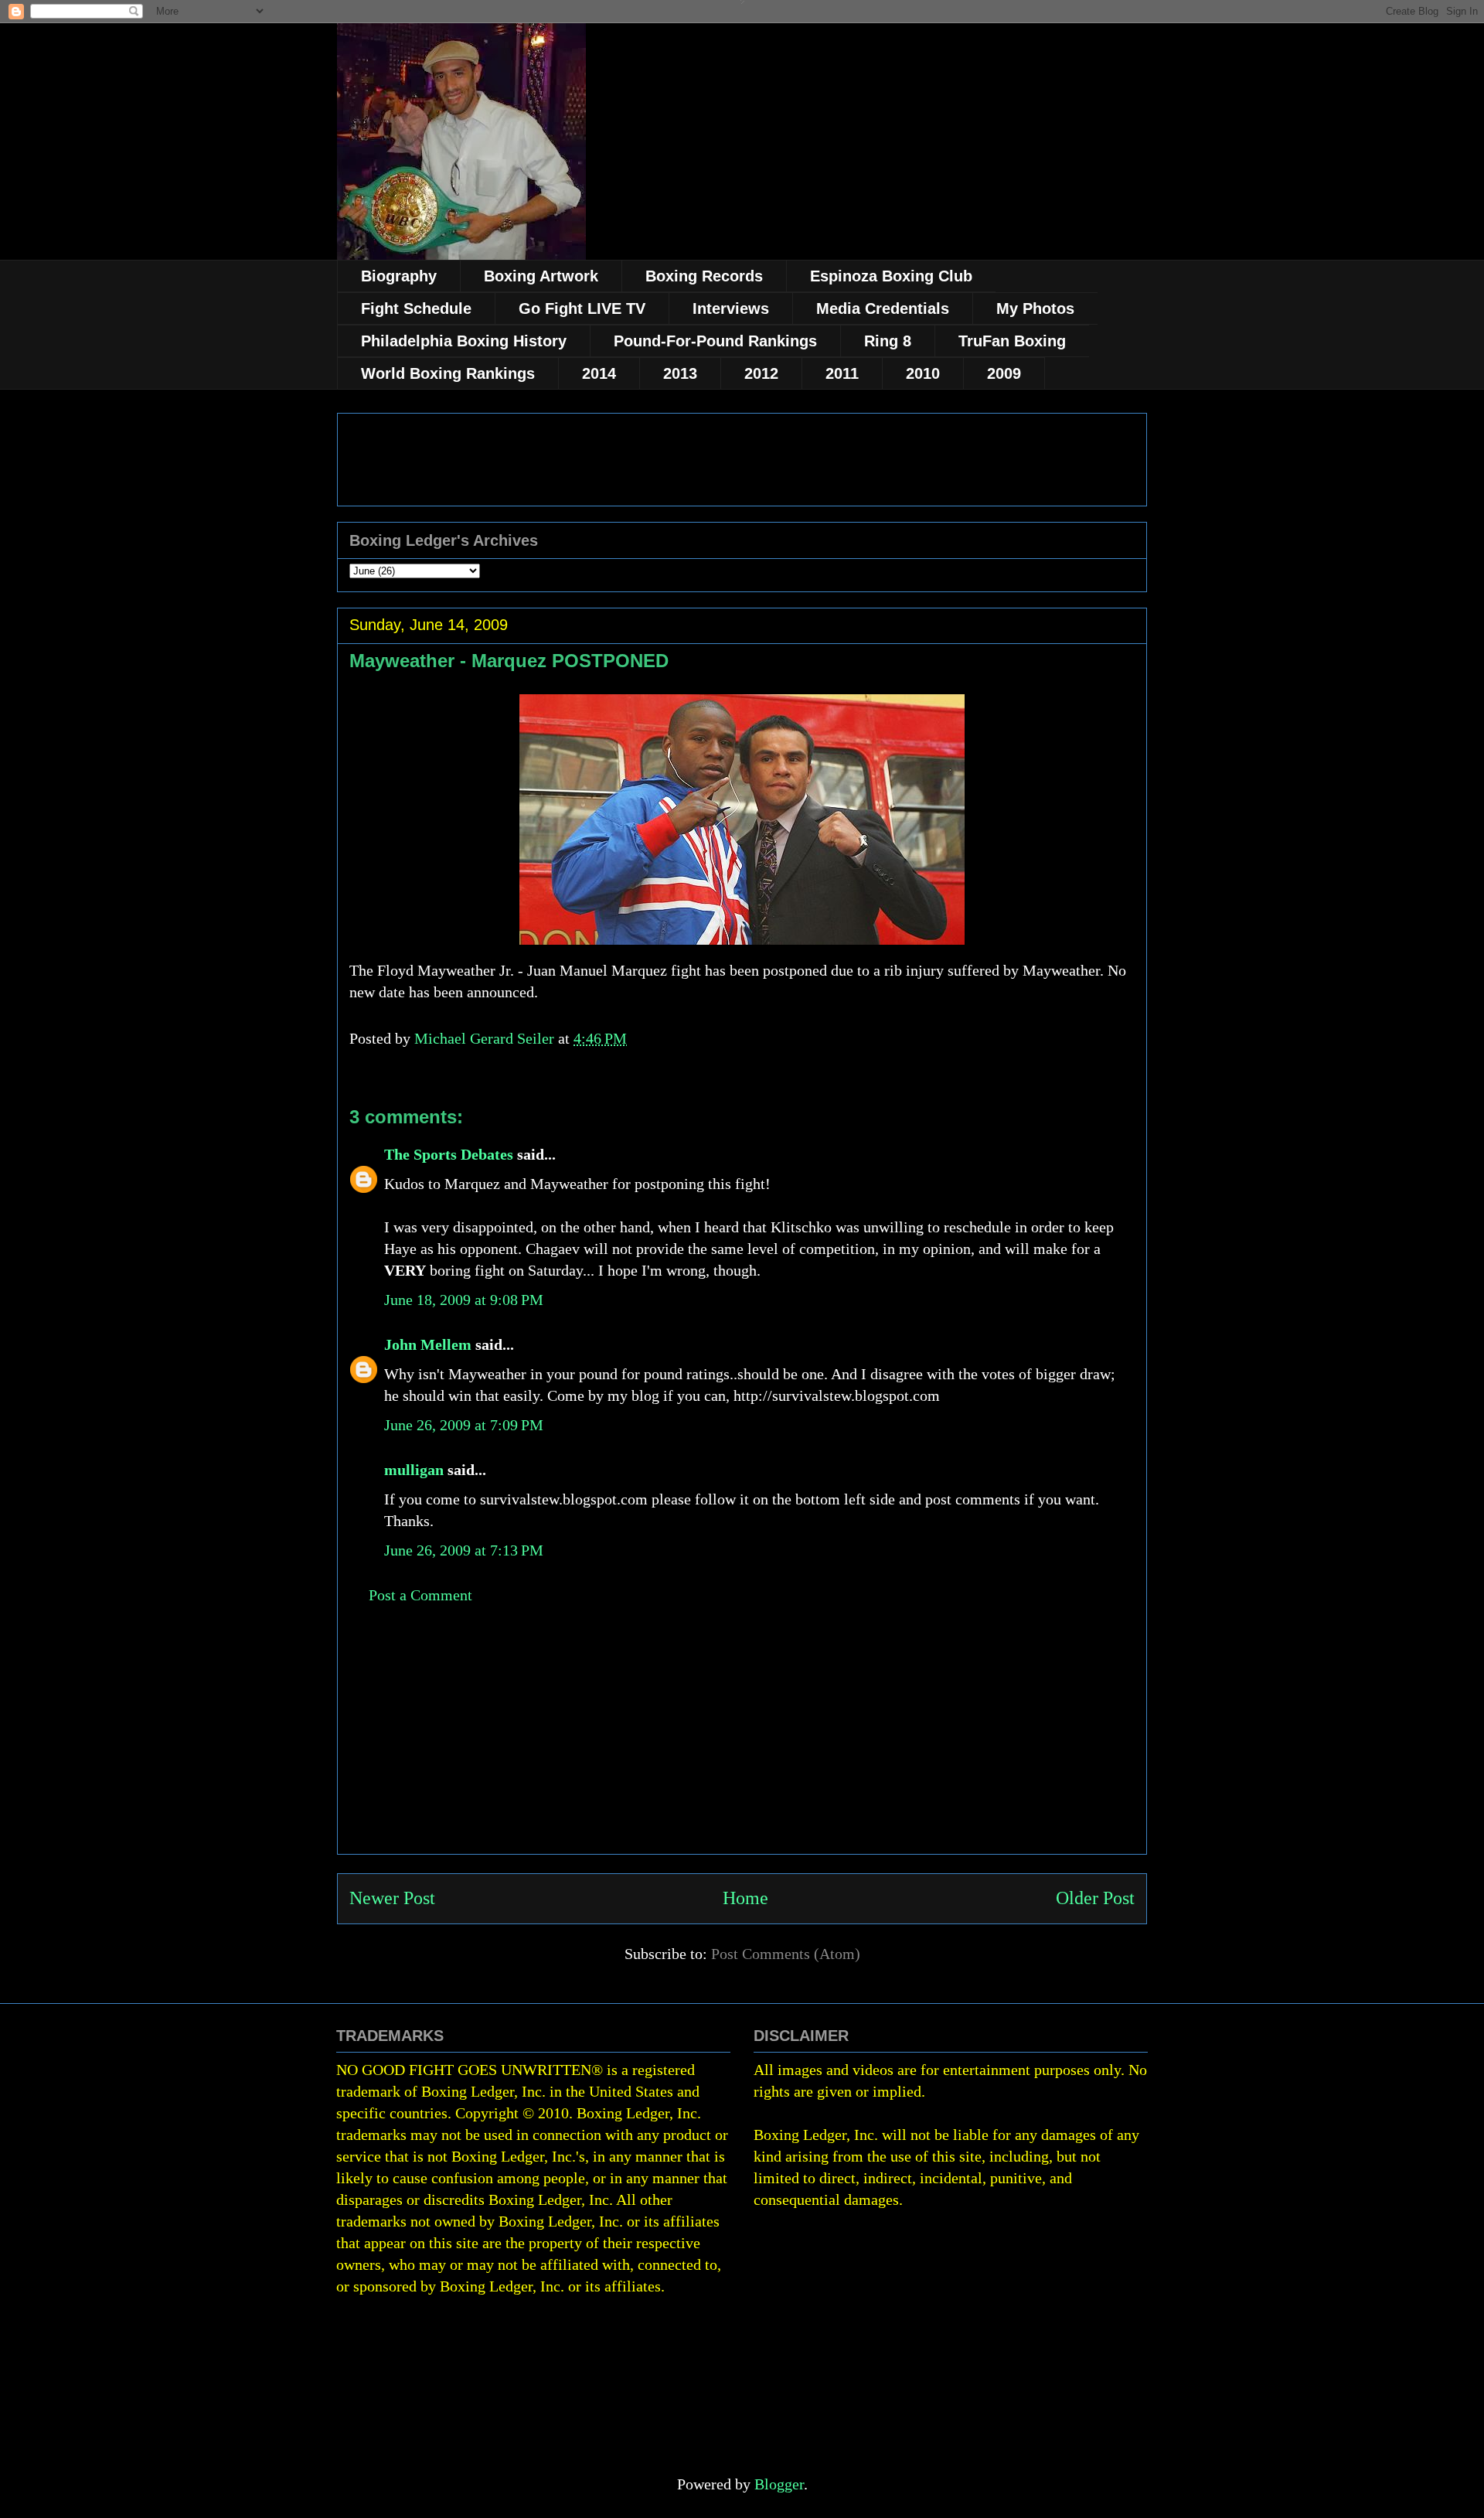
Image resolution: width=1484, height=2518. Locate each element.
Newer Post (392, 1898)
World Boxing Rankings (448, 373)
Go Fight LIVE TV (582, 308)
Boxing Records (704, 276)
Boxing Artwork (541, 276)
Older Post (1095, 1898)
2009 (1004, 373)
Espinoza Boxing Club (891, 276)
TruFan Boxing (1012, 341)
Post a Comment (420, 1595)
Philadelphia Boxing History (464, 341)
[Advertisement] (742, 1746)
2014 (599, 373)
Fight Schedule (416, 308)
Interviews (731, 308)
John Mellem (428, 1344)
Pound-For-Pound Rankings (715, 341)
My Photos (1035, 308)
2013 (680, 373)
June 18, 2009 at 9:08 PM (464, 1300)
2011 (842, 373)
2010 (923, 373)
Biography (399, 276)
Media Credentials (883, 308)
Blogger (779, 2484)
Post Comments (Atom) (786, 1954)
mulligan (414, 1470)
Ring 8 (888, 341)
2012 (761, 373)
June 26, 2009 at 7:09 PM (464, 1425)
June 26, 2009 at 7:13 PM (464, 1550)
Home (745, 1898)
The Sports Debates (449, 1154)
